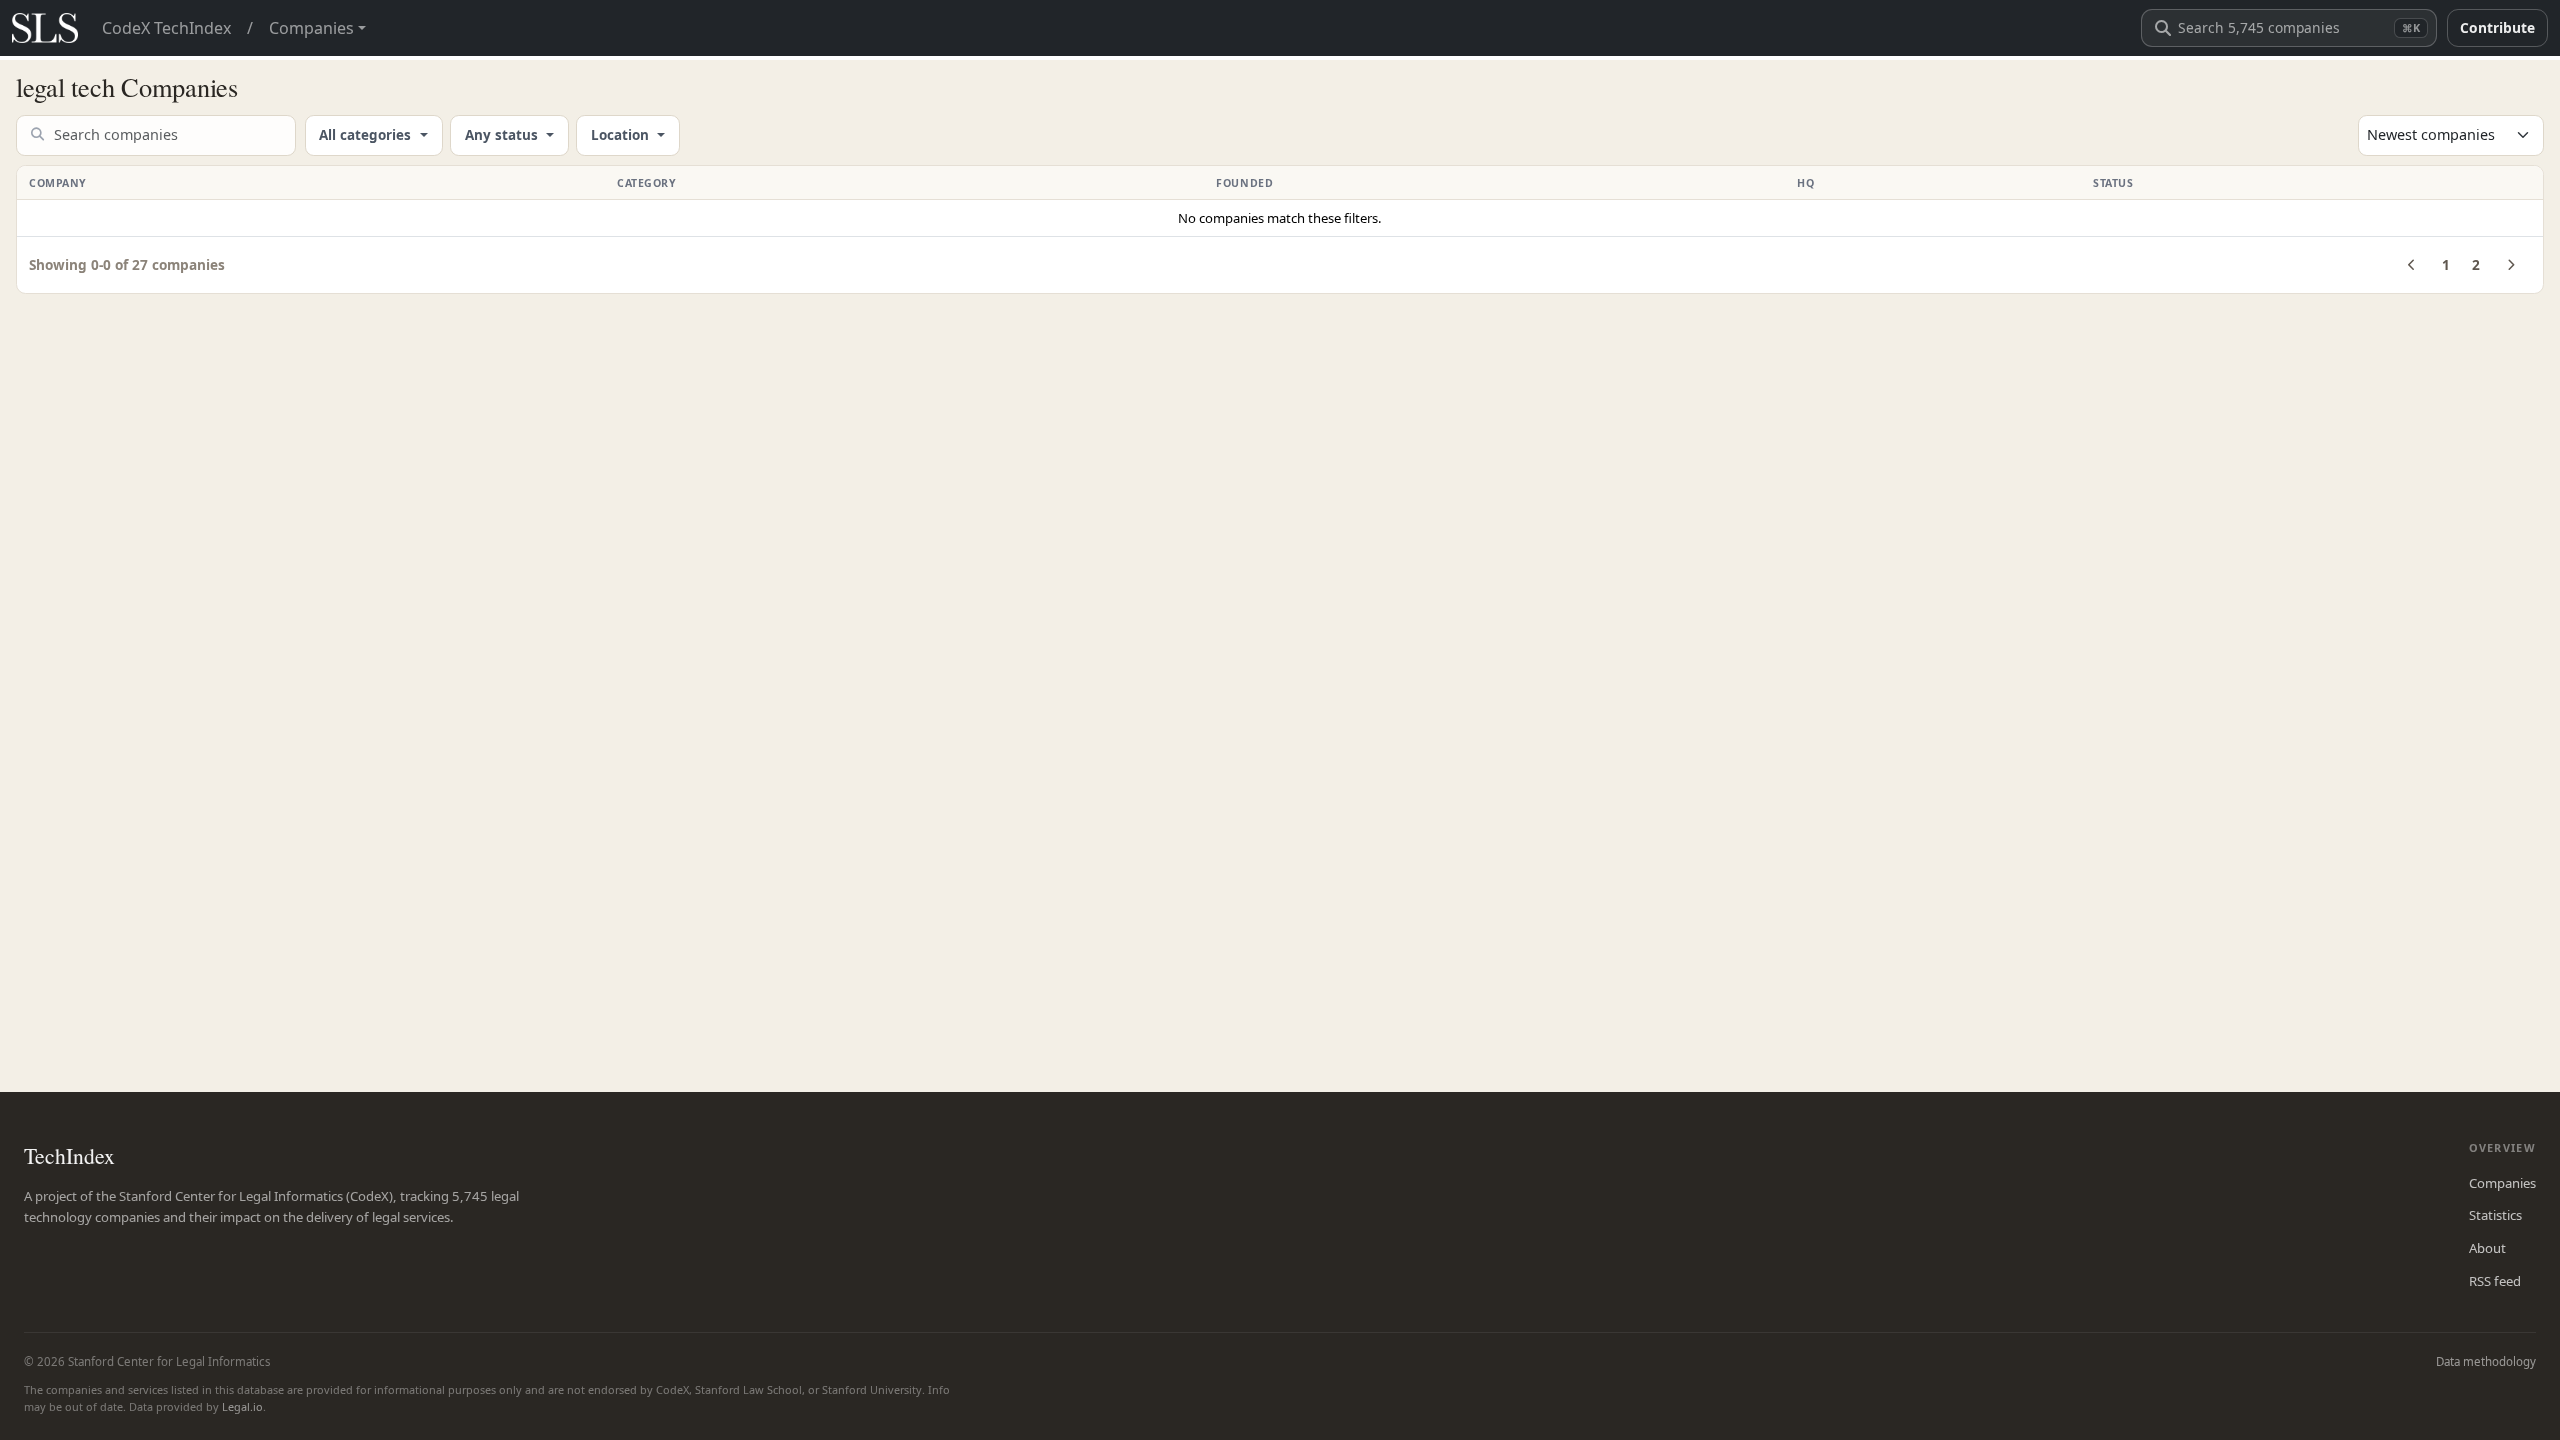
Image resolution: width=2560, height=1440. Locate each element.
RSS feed (2495, 1281)
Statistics (2495, 1215)
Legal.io (242, 1406)
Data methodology (2486, 1361)
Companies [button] (311, 28)
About (2487, 1248)
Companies (2502, 1183)
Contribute (2497, 27)
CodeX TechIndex (166, 28)
